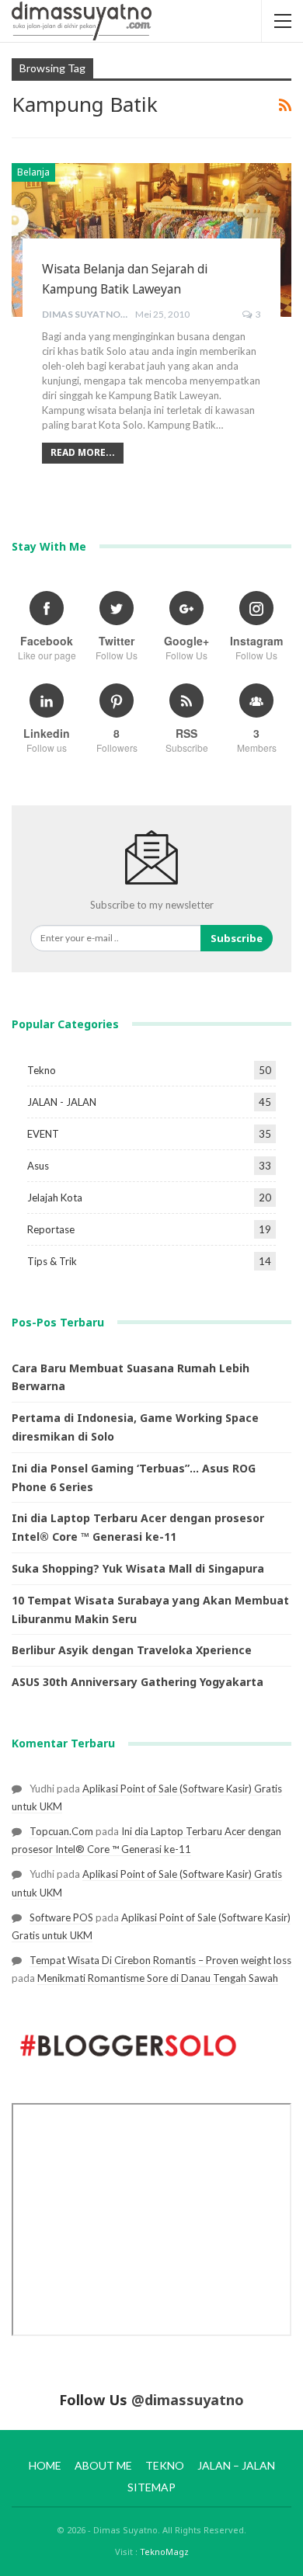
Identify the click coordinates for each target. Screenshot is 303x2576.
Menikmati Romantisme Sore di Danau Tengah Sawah (158, 1978)
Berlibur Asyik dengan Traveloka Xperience (132, 1650)
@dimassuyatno (188, 2400)
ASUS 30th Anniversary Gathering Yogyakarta (138, 1682)
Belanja (33, 172)
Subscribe (237, 938)
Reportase (51, 1229)
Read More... (83, 452)
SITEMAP (151, 2487)
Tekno (42, 1070)
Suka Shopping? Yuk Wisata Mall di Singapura (138, 1568)
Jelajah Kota (55, 1198)
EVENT (43, 1134)
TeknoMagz (164, 2552)
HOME (45, 2465)
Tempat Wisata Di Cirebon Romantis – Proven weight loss (160, 1960)
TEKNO (165, 2465)
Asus (38, 1166)
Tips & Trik (52, 1261)
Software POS (61, 1917)
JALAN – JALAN (236, 2465)
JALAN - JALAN (62, 1102)
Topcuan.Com (61, 1831)
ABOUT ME (103, 2465)
